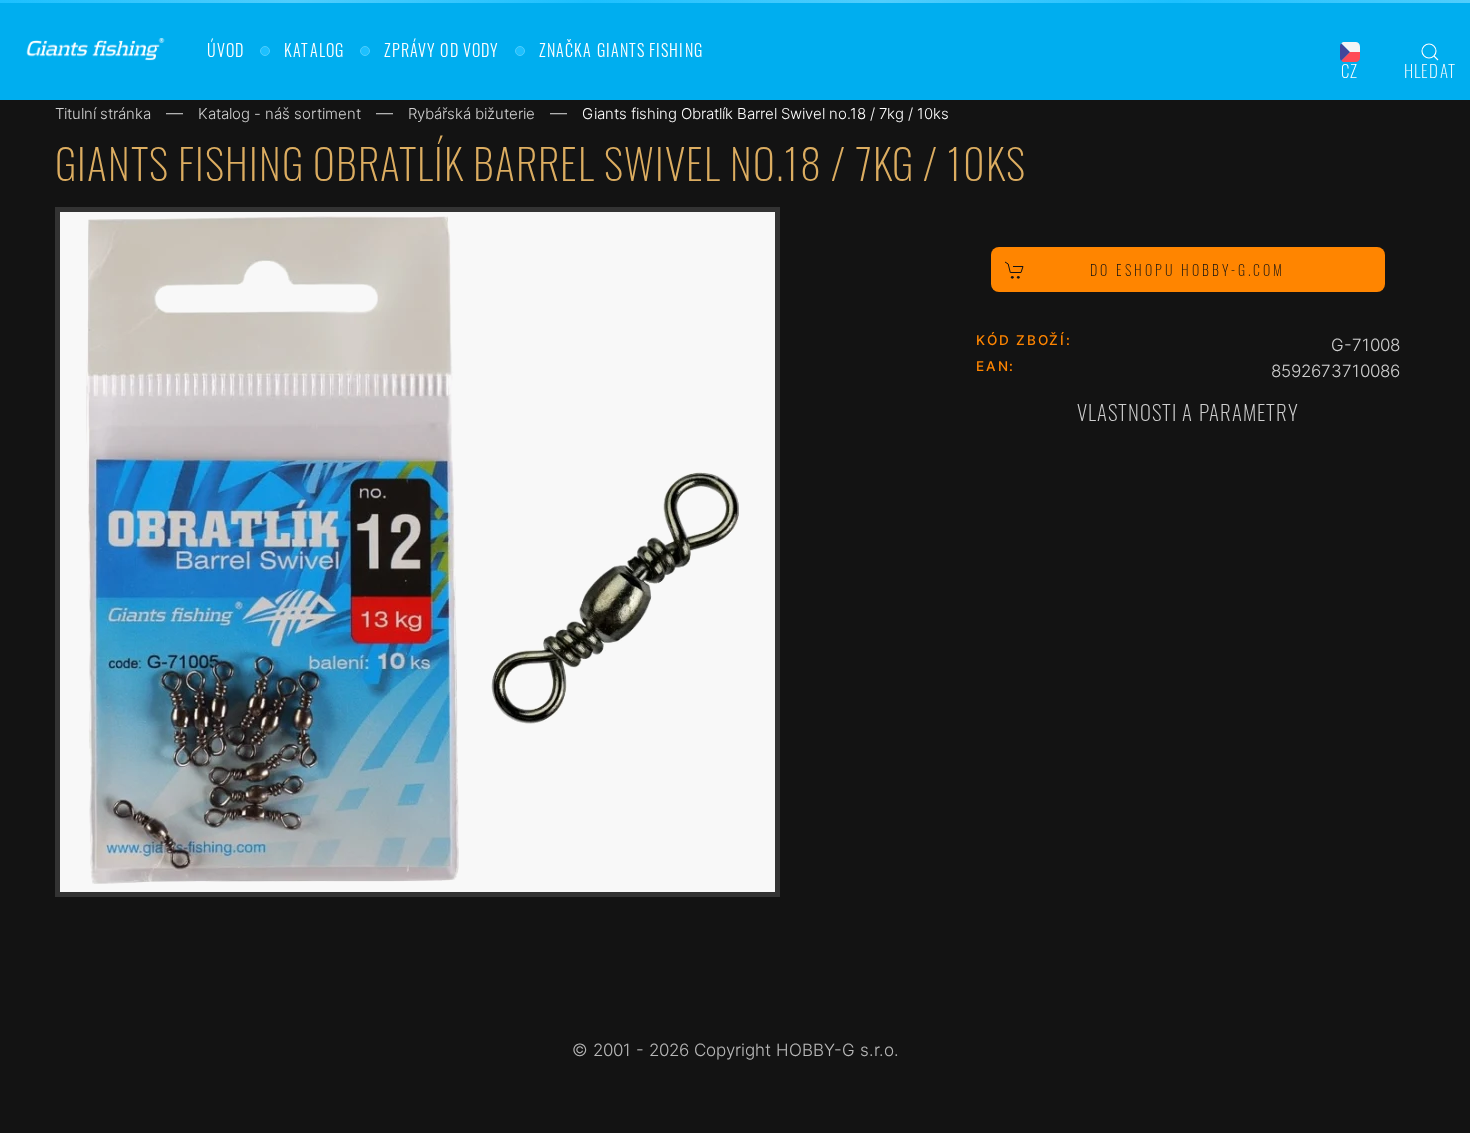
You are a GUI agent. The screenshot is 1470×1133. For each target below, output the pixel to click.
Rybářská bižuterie (471, 113)
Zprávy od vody (441, 50)
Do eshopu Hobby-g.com (1187, 269)
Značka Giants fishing (621, 50)
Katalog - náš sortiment (279, 113)
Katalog (314, 50)
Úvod (225, 50)
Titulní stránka (103, 113)
